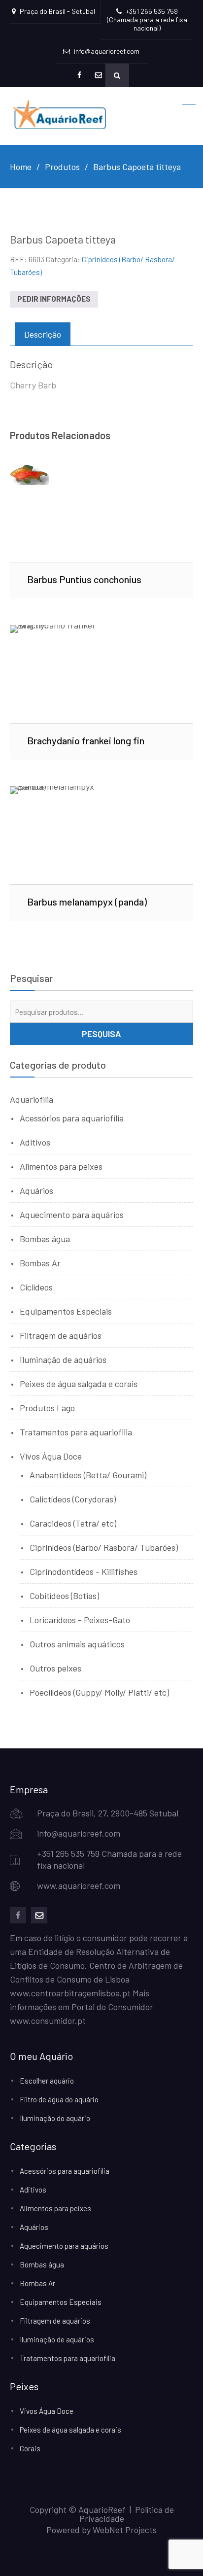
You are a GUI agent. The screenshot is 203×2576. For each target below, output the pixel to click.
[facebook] (18, 1915)
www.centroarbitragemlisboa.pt (70, 1993)
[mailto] (39, 1915)
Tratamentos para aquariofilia (76, 1432)
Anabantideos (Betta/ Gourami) (88, 1475)
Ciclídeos (36, 1287)
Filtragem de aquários (61, 1335)
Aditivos (35, 1142)
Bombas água (45, 1239)
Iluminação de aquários (63, 1359)
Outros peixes (55, 1668)
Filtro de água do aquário (59, 2099)
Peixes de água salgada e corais (79, 1384)
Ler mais (102, 513)
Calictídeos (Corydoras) (73, 1499)
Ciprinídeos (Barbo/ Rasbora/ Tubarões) (104, 1547)
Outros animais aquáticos (77, 1644)
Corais (30, 2448)
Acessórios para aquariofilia (72, 1118)
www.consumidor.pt (48, 2020)
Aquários (36, 1190)
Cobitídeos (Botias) (64, 1596)
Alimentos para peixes (61, 1166)
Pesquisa (101, 1034)
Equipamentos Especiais (66, 1311)
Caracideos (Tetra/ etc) (73, 1523)
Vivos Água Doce (51, 1456)
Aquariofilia (32, 1099)
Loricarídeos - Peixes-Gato (80, 1620)
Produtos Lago (47, 1408)
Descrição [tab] (43, 334)
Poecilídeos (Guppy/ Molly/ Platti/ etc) (99, 1692)
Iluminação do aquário (55, 2118)
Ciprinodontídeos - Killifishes (84, 1571)
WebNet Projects (125, 2530)
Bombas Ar (40, 1263)
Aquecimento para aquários (72, 1215)
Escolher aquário (47, 2081)
